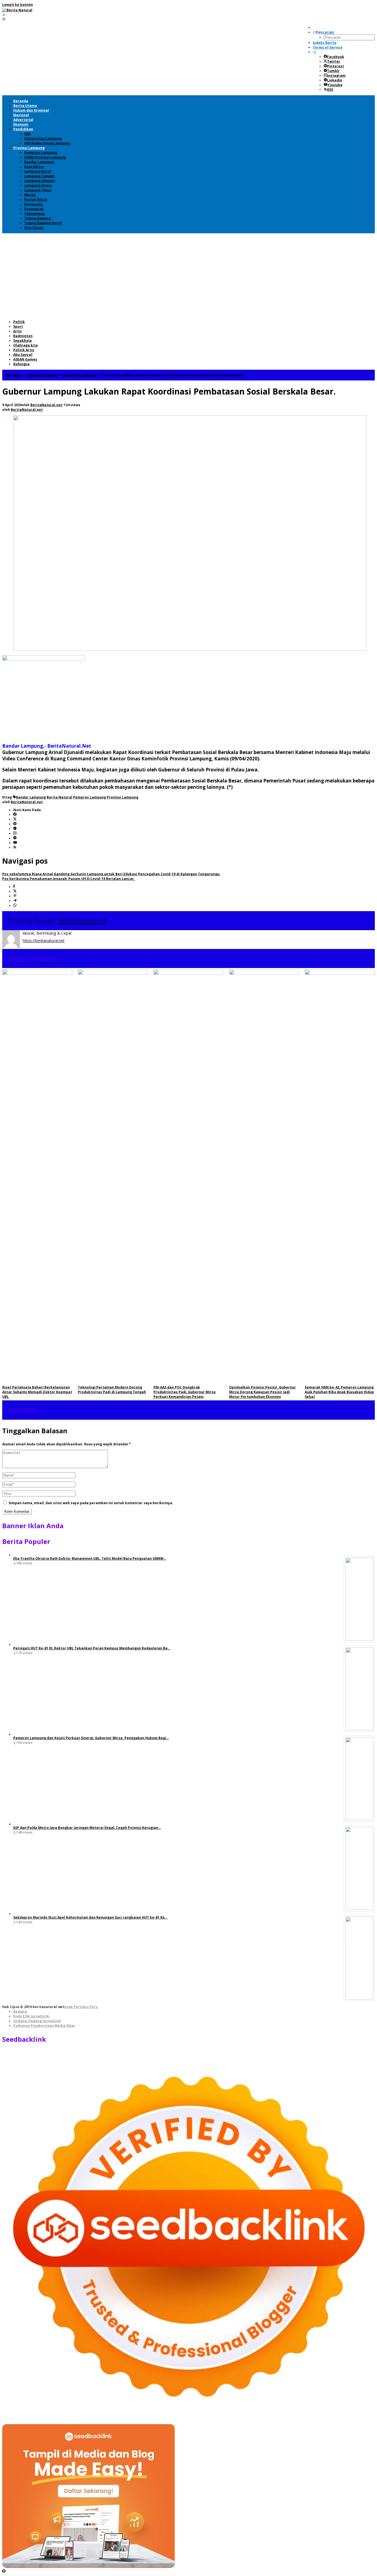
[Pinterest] (15, 824)
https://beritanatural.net (44, 941)
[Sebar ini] (14, 887)
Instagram (336, 76)
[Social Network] (314, 52)
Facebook (336, 57)
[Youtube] (15, 843)
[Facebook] (15, 815)
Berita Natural (59, 797)
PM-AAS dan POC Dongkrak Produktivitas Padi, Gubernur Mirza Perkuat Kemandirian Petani (184, 1392)
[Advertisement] (189, 275)
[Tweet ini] (15, 891)
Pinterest (335, 66)
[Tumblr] (15, 829)
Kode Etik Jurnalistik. (32, 2016)
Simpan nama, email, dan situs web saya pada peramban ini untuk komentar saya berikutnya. (91, 1503)
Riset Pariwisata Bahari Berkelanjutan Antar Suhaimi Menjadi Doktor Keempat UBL (37, 1392)
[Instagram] (15, 833)
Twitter (334, 61)
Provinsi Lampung (123, 797)
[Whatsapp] (15, 905)
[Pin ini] (15, 896)
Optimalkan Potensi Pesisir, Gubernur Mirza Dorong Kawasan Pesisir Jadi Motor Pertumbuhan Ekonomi (262, 1392)
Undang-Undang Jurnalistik (37, 2021)
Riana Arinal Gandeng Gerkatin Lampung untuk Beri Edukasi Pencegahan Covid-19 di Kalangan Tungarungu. (111, 874)
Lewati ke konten (18, 5)
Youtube (335, 85)
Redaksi (20, 2012)
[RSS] (15, 847)
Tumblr (333, 71)
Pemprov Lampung (90, 797)
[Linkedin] (15, 838)
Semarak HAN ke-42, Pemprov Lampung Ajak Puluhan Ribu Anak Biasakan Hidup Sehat (339, 1392)
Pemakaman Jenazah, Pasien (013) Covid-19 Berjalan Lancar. (69, 879)
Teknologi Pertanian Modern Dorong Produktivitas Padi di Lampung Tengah (112, 1390)
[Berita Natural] (17, 10)
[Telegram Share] (15, 901)
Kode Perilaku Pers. (81, 2007)
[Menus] (4, 15)
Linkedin (335, 80)
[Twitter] (15, 819)
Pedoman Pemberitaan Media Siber (44, 2026)
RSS (330, 90)
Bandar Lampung (31, 797)
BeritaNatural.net (82, 921)
